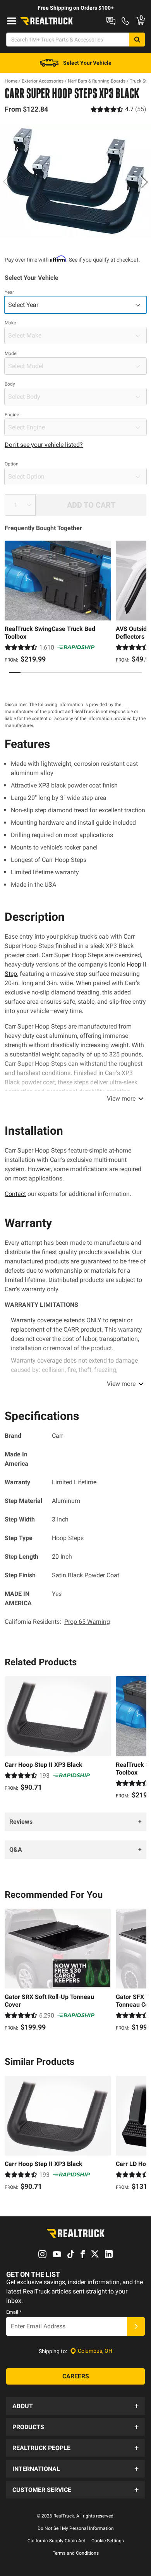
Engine (12, 415)
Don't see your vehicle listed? (44, 445)
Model (11, 353)
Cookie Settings (108, 2541)
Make (10, 323)
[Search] (137, 40)
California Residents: (57, 1622)
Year (9, 292)
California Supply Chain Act (56, 2541)
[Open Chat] (111, 21)
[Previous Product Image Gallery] (7, 182)
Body (10, 384)
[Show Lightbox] (75, 180)
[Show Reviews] (118, 109)
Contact (15, 1194)
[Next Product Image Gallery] (144, 182)
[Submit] (136, 2326)
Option (12, 464)
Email (14, 2312)
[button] (75, 2406)
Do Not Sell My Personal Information (76, 2528)
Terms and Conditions (76, 2553)
